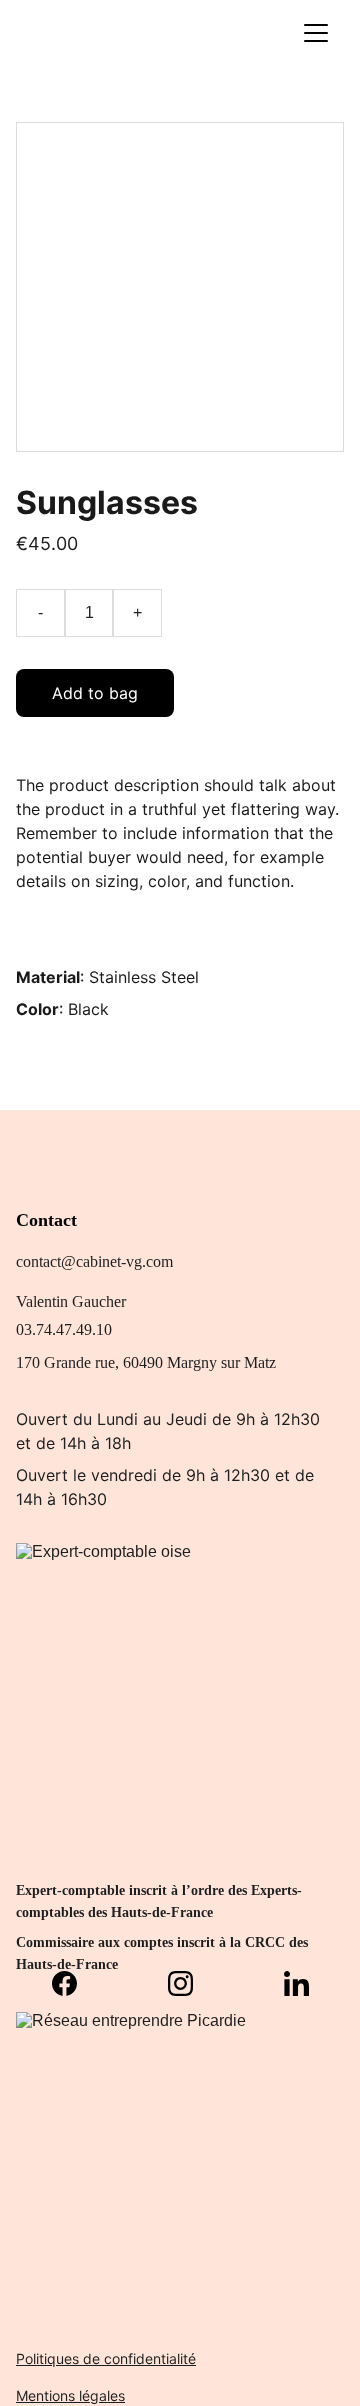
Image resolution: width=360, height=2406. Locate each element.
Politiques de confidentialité (106, 2358)
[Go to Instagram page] (190, 1983)
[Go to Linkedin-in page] (296, 1983)
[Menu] (316, 33)
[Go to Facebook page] (74, 1983)
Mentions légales (70, 2395)
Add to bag (95, 693)
